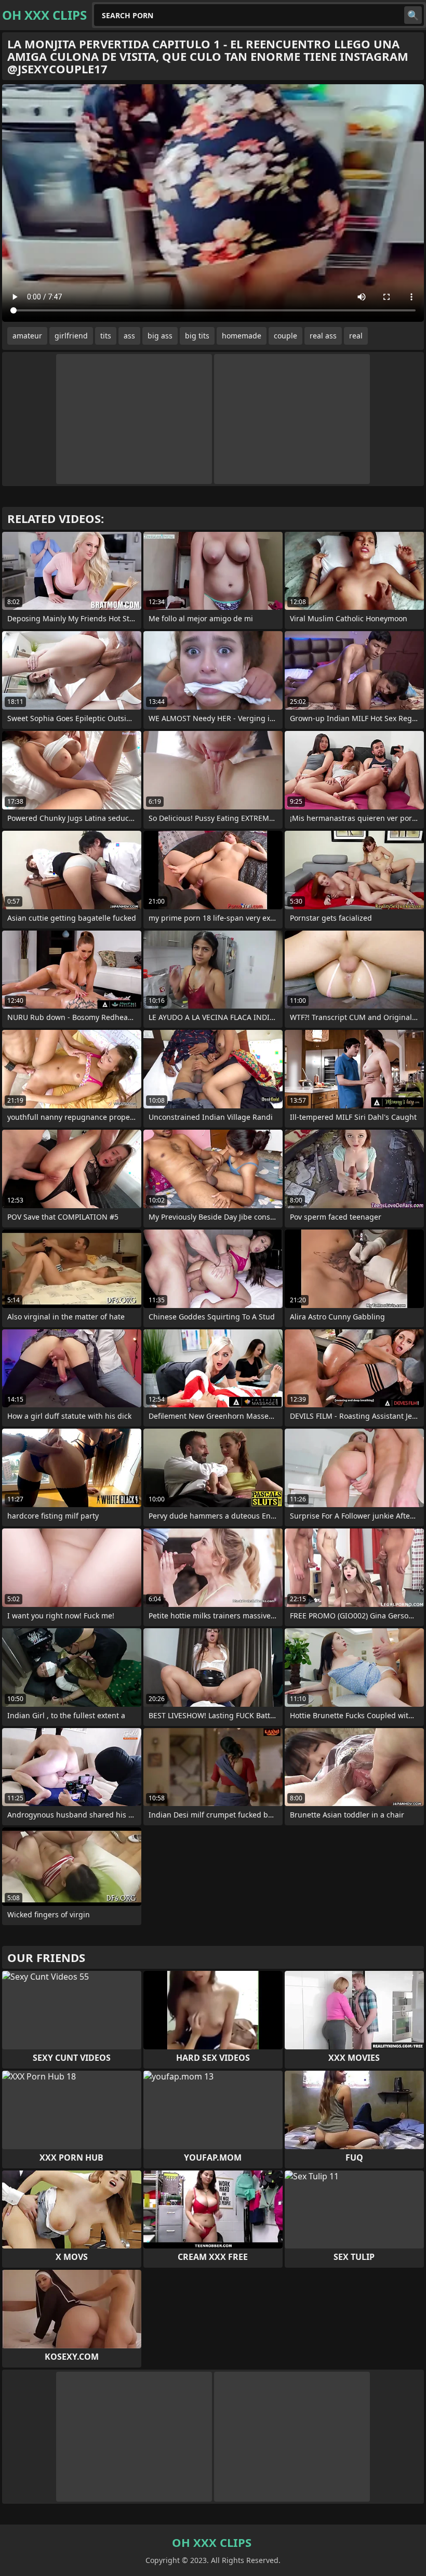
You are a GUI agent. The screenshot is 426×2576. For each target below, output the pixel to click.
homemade (242, 336)
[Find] (413, 15)
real (356, 336)
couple (285, 336)
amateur (27, 336)
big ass (160, 336)
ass (129, 336)
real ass (323, 336)
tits (106, 336)
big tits (197, 336)
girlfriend (71, 336)
